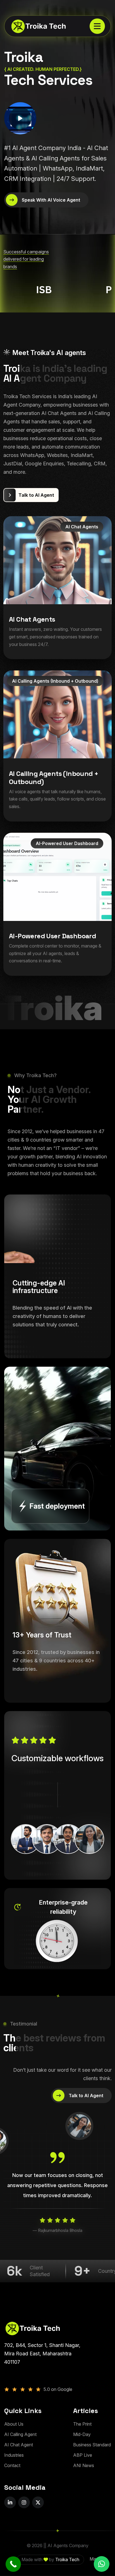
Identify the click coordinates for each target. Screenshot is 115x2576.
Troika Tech (67, 2559)
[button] (102, 2564)
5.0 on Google (58, 2389)
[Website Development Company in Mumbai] (34, 26)
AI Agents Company (68, 2545)
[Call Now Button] (13, 2564)
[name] (97, 26)
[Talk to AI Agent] (31, 495)
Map (94, 2559)
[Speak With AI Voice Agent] (46, 200)
